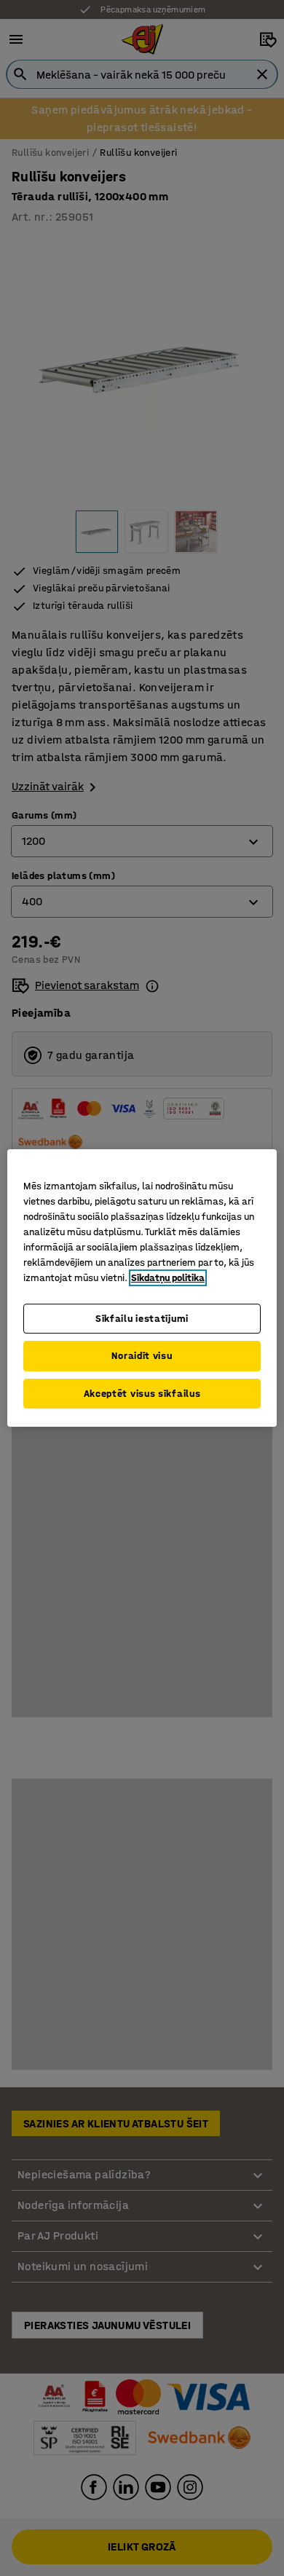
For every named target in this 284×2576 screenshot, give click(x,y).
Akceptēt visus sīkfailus (142, 1394)
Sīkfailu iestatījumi (142, 1319)
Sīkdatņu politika (168, 1278)
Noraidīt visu (142, 1356)
